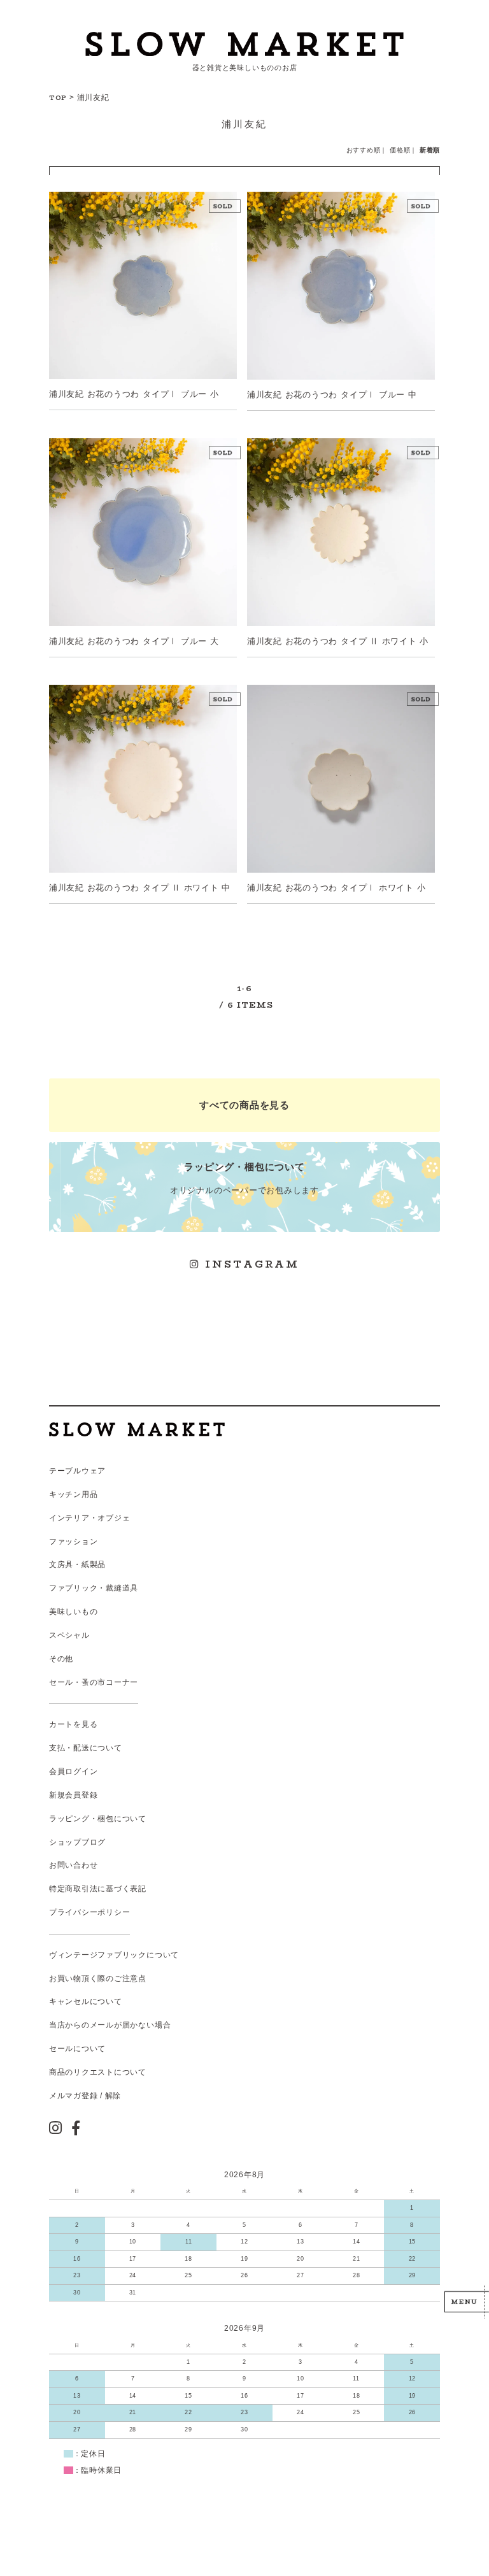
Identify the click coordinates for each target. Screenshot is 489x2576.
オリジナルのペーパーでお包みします (244, 1178)
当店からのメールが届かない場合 (110, 2025)
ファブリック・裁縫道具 (94, 1588)
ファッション (74, 1542)
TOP (58, 97)
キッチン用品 (74, 1494)
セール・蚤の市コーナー (94, 1682)
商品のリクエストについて (98, 2072)
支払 (57, 1748)
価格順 (400, 150)
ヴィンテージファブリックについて (114, 1955)
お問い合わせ (74, 1865)
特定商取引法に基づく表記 (98, 1889)
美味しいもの (74, 1612)
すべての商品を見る (244, 1105)
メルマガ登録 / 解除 (85, 2096)
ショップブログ (77, 1842)
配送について (98, 1748)
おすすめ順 (364, 150)
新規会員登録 (74, 1795)
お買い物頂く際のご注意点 (98, 1979)
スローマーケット (244, 44)
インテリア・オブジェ (90, 1518)
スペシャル (69, 1635)
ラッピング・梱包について (98, 1819)
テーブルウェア (77, 1471)
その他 (61, 1659)
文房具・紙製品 (77, 1564)
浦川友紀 (93, 97)
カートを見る (74, 1724)
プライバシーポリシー (90, 1912)
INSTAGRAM (250, 1264)
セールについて (77, 2049)
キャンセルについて (86, 2001)
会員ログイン (74, 1771)
